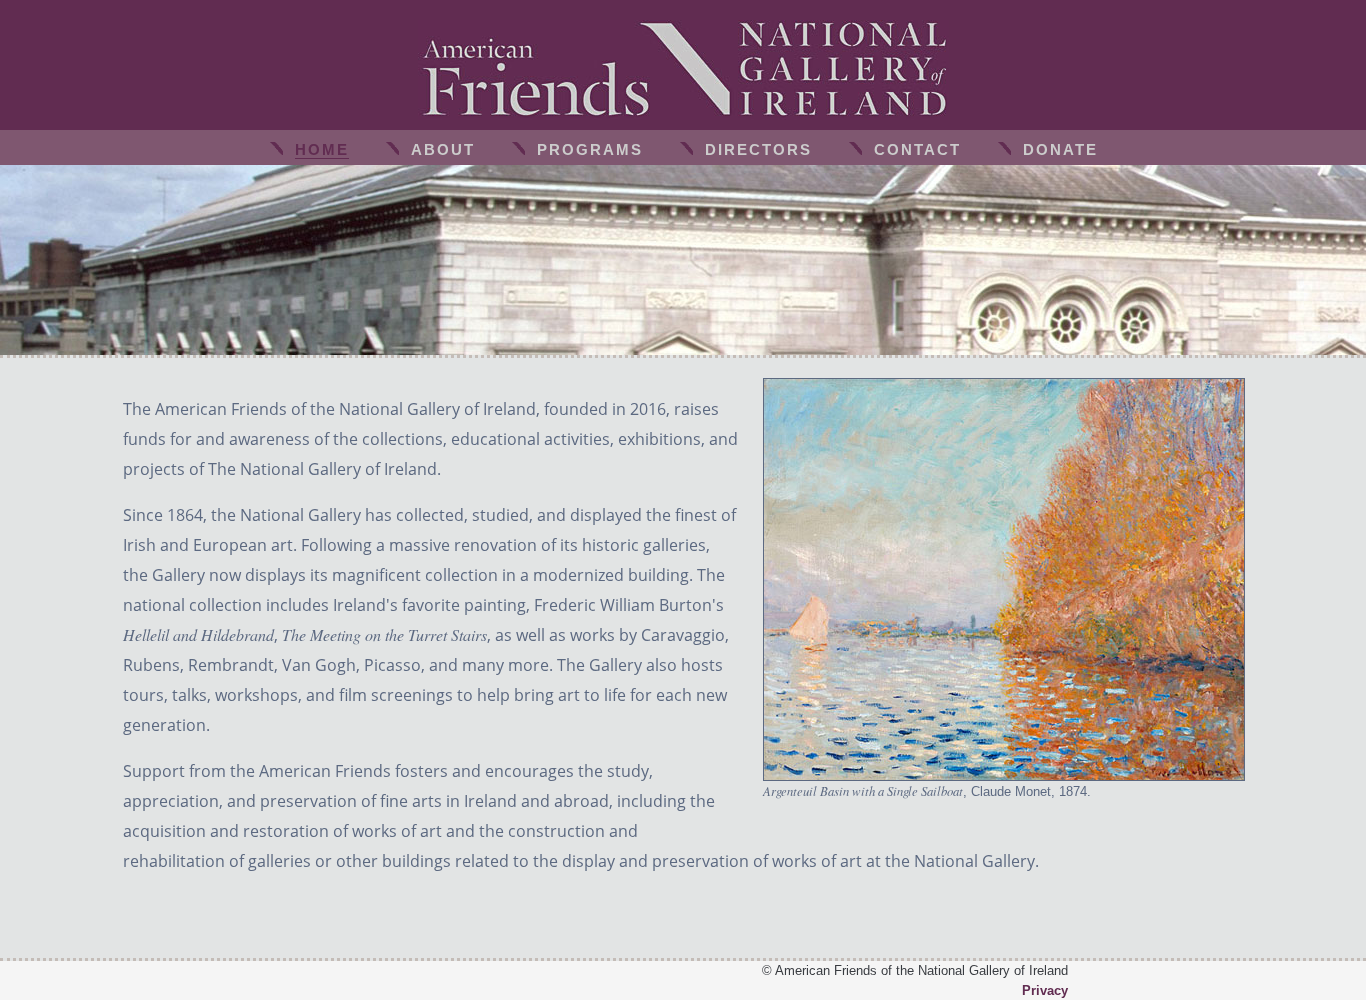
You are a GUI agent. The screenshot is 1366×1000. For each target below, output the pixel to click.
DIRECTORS (758, 149)
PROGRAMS (590, 149)
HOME (322, 149)
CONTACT (917, 149)
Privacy (1045, 990)
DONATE (1060, 149)
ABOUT (443, 149)
